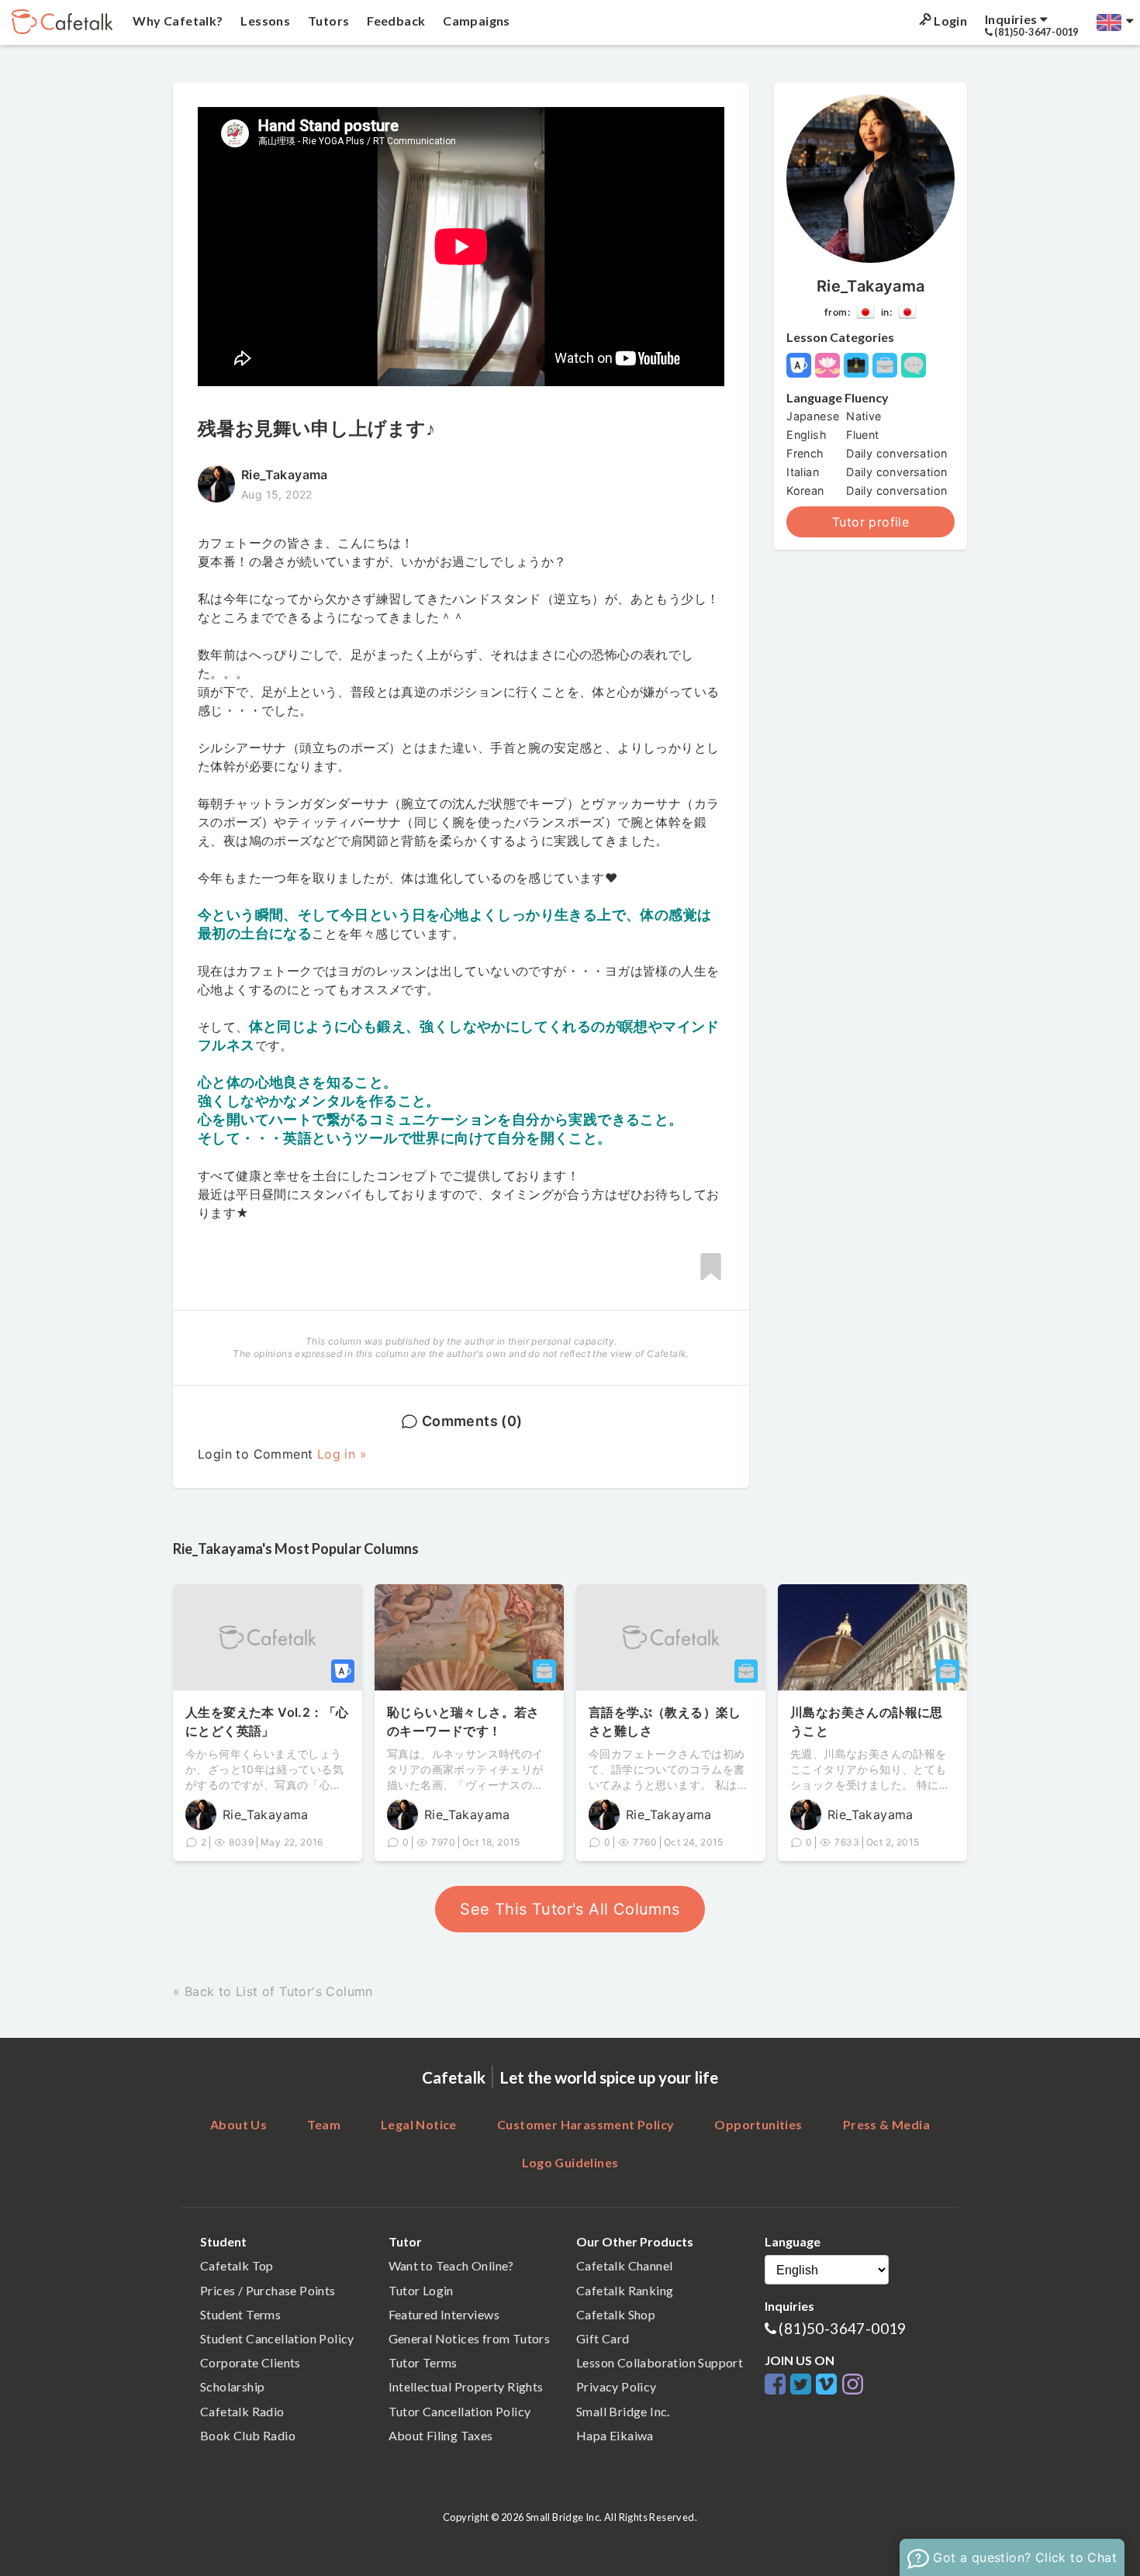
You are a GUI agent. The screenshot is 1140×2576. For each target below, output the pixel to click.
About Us (238, 2124)
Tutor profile (871, 522)
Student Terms (240, 2314)
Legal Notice (419, 2124)
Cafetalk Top (237, 2265)
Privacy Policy (617, 2386)
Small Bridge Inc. (623, 2411)
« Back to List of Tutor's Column (273, 1991)
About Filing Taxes (441, 2435)
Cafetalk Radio (242, 2411)
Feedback (395, 21)
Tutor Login (421, 2290)
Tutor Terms (423, 2362)
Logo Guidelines (570, 2162)
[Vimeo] (829, 2385)
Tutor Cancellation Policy (460, 2411)
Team (324, 2124)
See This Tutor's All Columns (570, 1909)
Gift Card (603, 2338)
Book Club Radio (248, 2435)
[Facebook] (777, 2385)
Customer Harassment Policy (586, 2124)
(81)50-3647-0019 (842, 2328)
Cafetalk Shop (616, 2314)
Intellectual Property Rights (466, 2386)
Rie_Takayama (871, 286)
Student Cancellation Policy (277, 2338)
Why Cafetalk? (177, 21)
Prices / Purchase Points (268, 2290)
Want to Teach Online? (451, 2265)
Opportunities (758, 2124)
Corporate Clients (250, 2362)
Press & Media (886, 2124)
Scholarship (232, 2386)
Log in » (342, 1454)
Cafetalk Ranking (625, 2290)
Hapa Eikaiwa (615, 2435)
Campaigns (475, 21)
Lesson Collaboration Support (660, 2362)
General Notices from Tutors (470, 2338)
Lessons (264, 21)
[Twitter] (803, 2385)
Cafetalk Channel (624, 2265)
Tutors (328, 21)
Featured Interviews (444, 2314)
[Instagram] (853, 2385)
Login (949, 21)
